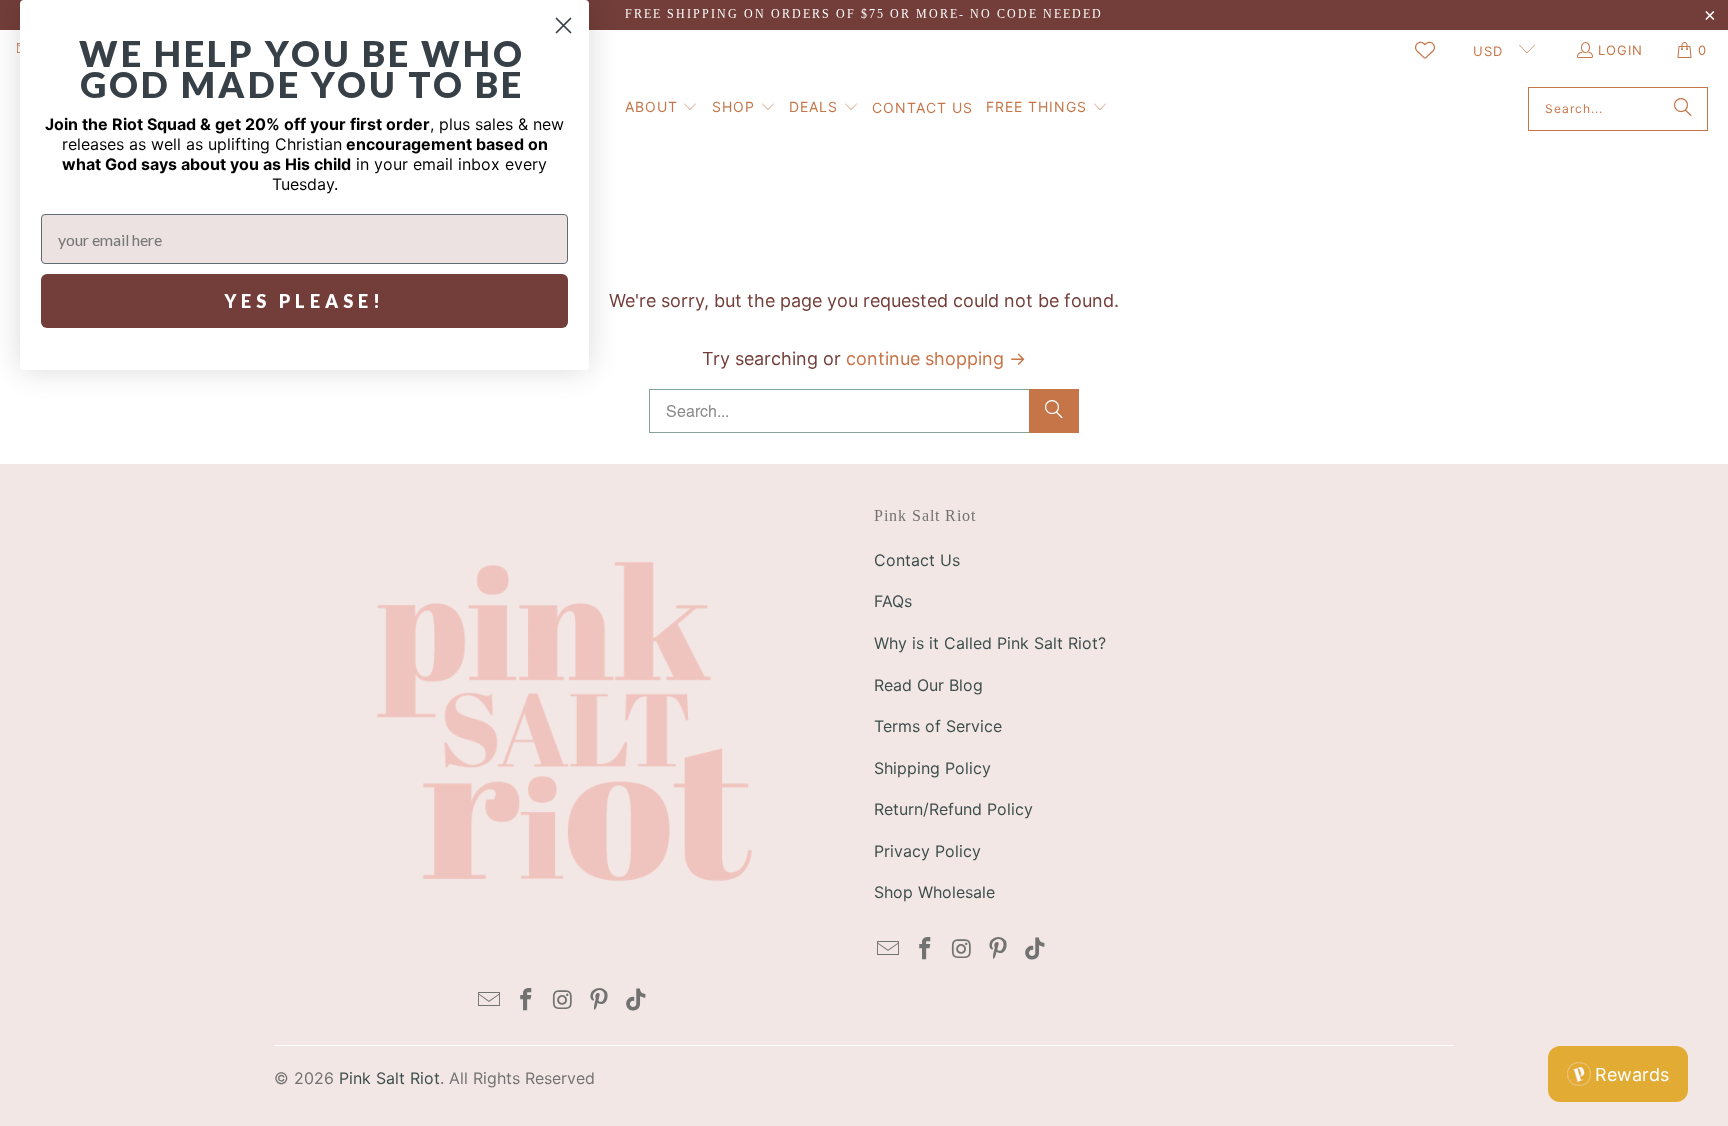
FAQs (893, 601)
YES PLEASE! (304, 301)
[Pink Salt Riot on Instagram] (563, 1000)
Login (1620, 50)
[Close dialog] (563, 25)
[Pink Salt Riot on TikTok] (637, 1000)
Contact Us (917, 560)
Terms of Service (938, 726)
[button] (662, 108)
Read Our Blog (928, 685)
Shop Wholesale (934, 892)
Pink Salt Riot (389, 1078)
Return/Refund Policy (953, 809)
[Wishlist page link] (1425, 50)
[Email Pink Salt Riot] (490, 1000)
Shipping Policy (932, 768)
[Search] (1683, 109)
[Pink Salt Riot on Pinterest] (600, 1000)
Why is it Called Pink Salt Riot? (990, 643)
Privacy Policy (927, 851)
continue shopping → (936, 358)
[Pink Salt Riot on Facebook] (526, 1000)
